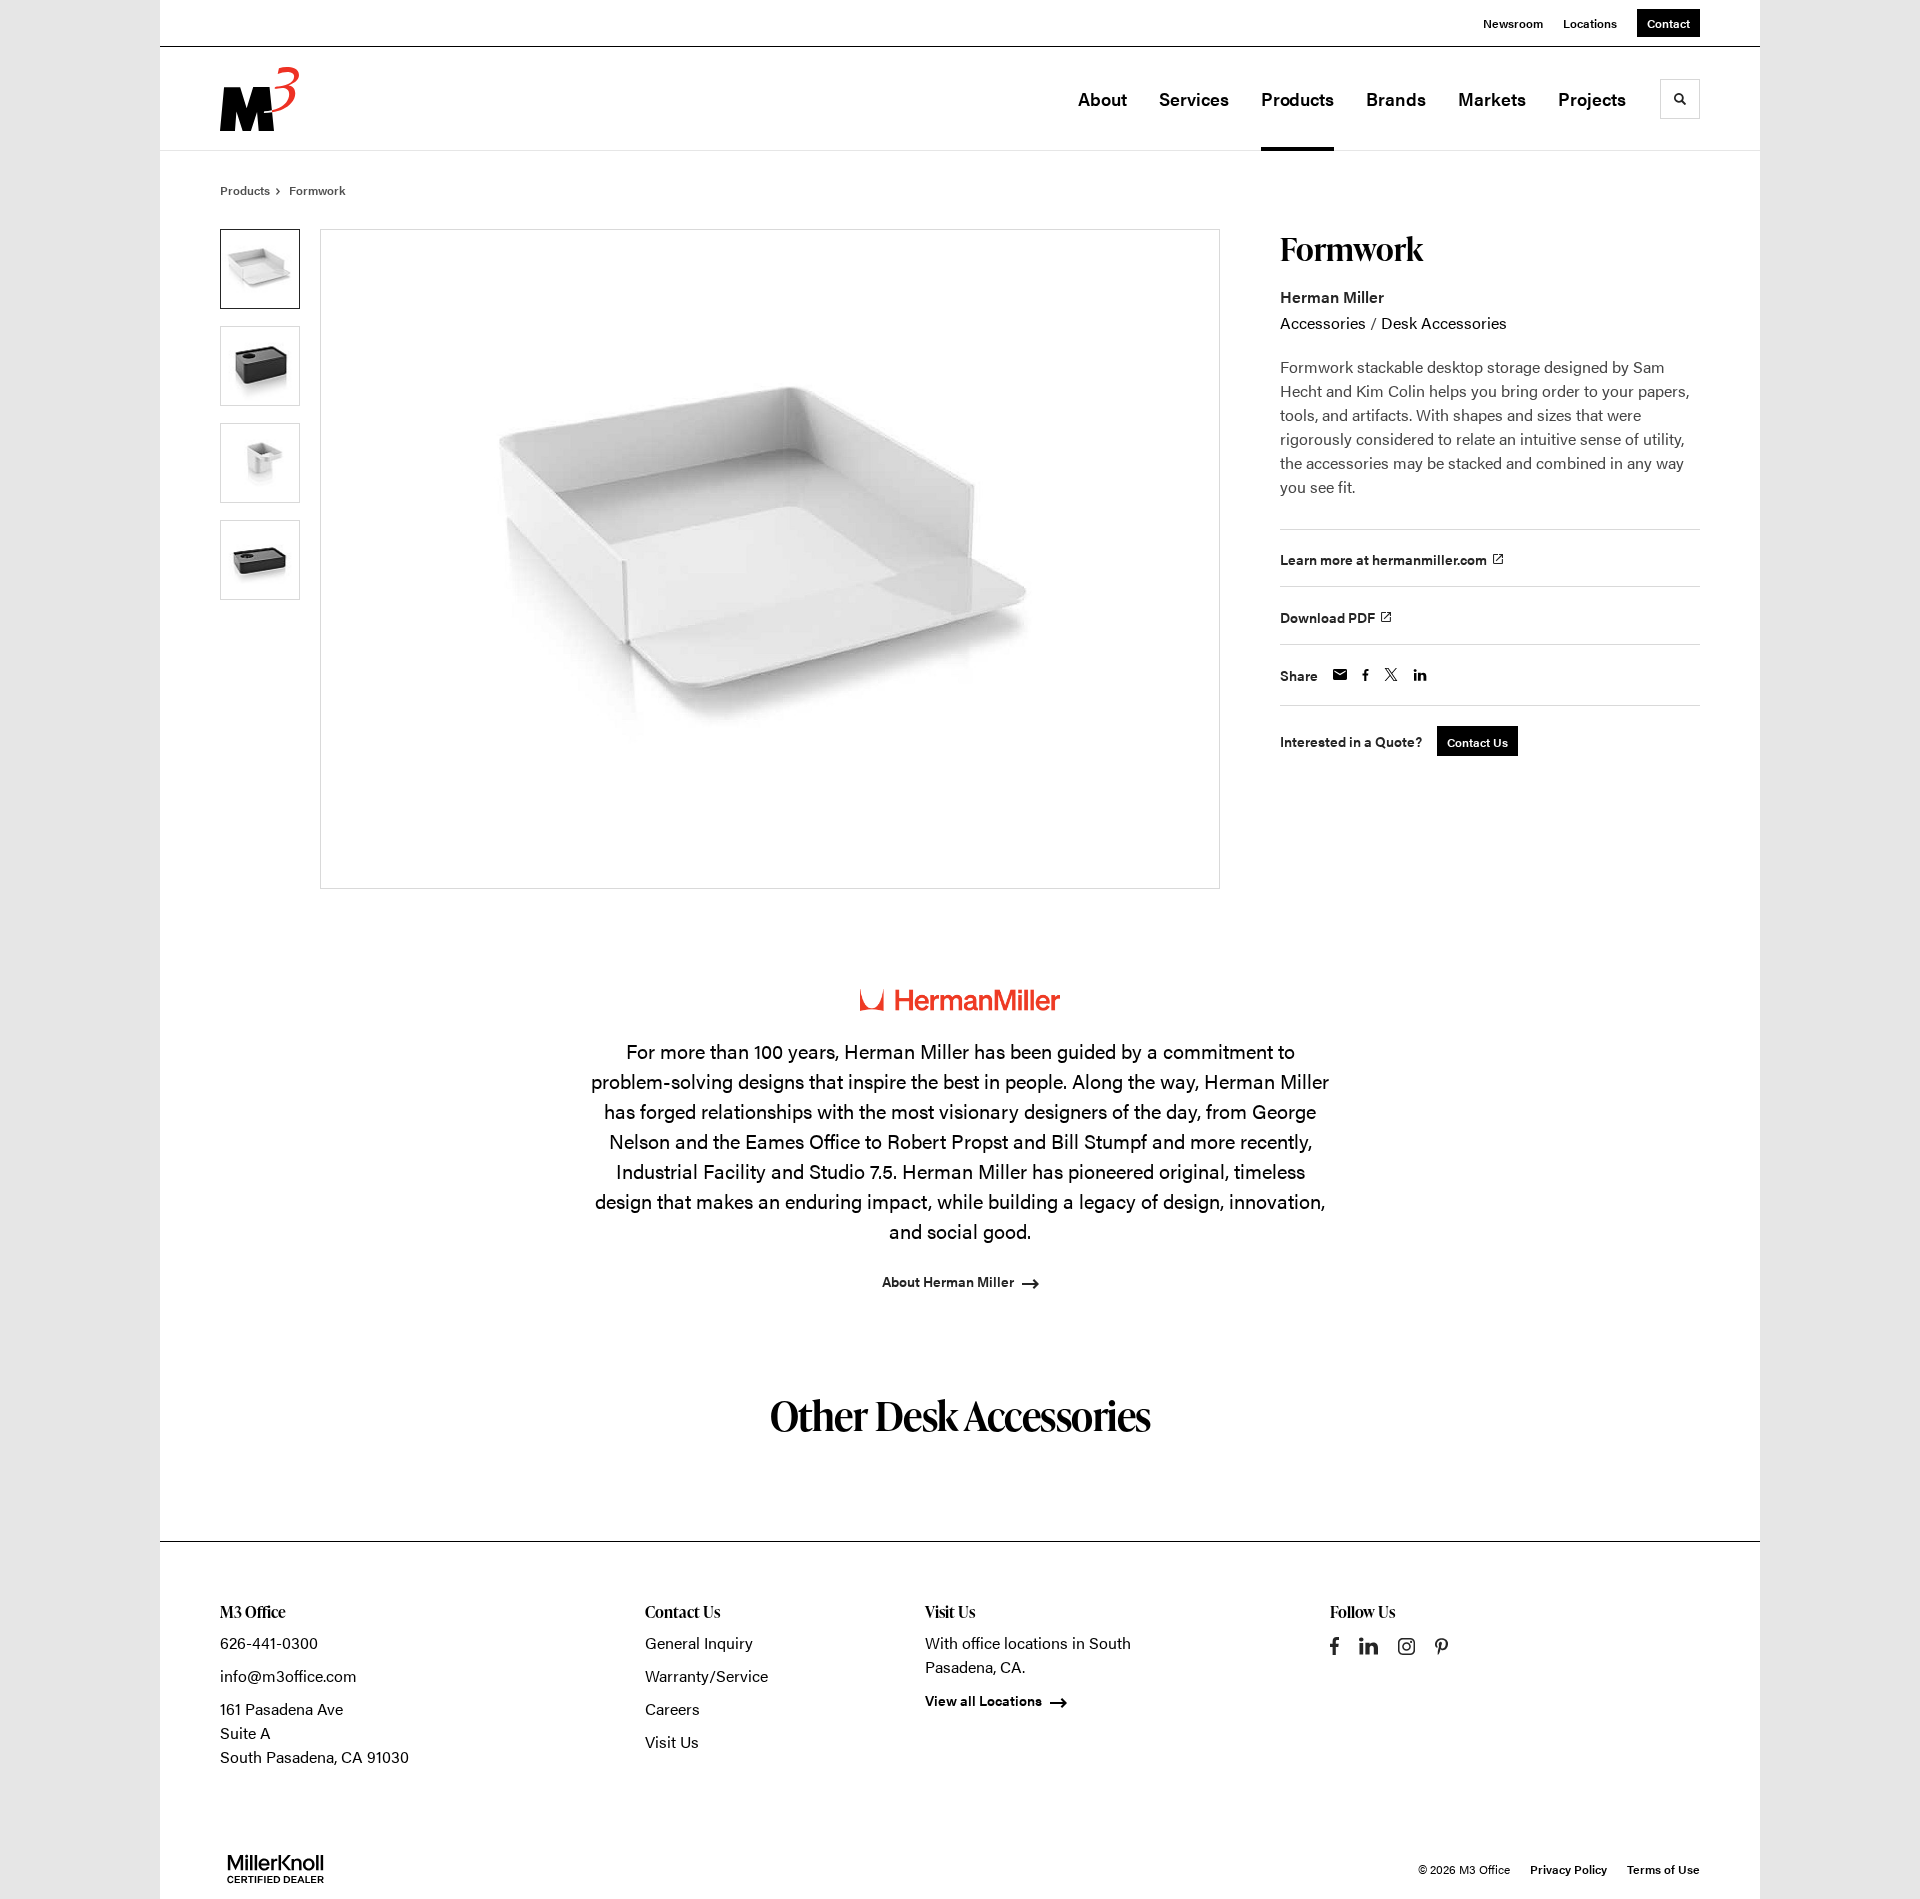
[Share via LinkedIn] (1420, 675)
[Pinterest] (1441, 1646)
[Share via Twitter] (1391, 674)
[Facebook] (1334, 1646)
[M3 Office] (320, 99)
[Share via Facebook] (1365, 675)
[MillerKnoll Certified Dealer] (275, 1869)
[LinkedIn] (1368, 1646)
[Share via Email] (1340, 674)
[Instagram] (1406, 1646)
